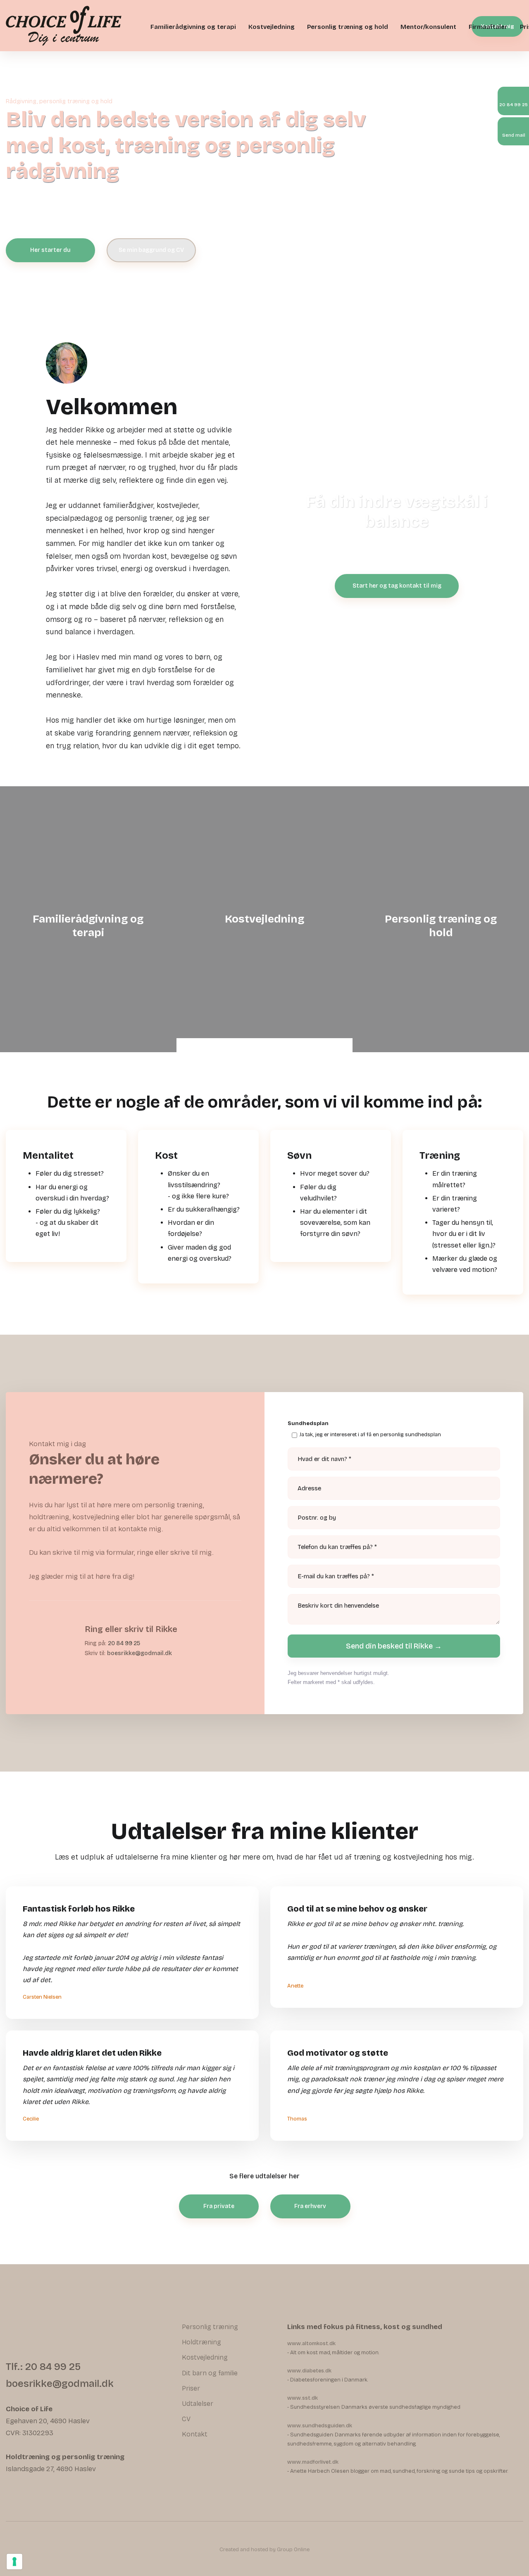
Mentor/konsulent (428, 27)
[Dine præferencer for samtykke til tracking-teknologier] (14, 2562)
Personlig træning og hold (348, 27)
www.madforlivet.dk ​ (313, 2462)
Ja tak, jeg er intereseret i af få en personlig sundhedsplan (370, 1435)
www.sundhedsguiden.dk (320, 2426)
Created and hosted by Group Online (264, 2550)
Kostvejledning (272, 27)
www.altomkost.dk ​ (311, 2344)
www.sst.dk (303, 2398)
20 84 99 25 (124, 1643)
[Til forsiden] (64, 26)
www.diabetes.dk (309, 2371)
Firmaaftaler (488, 27)
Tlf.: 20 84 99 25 (43, 2367)
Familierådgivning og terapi (193, 27)
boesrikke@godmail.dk (139, 1653)
